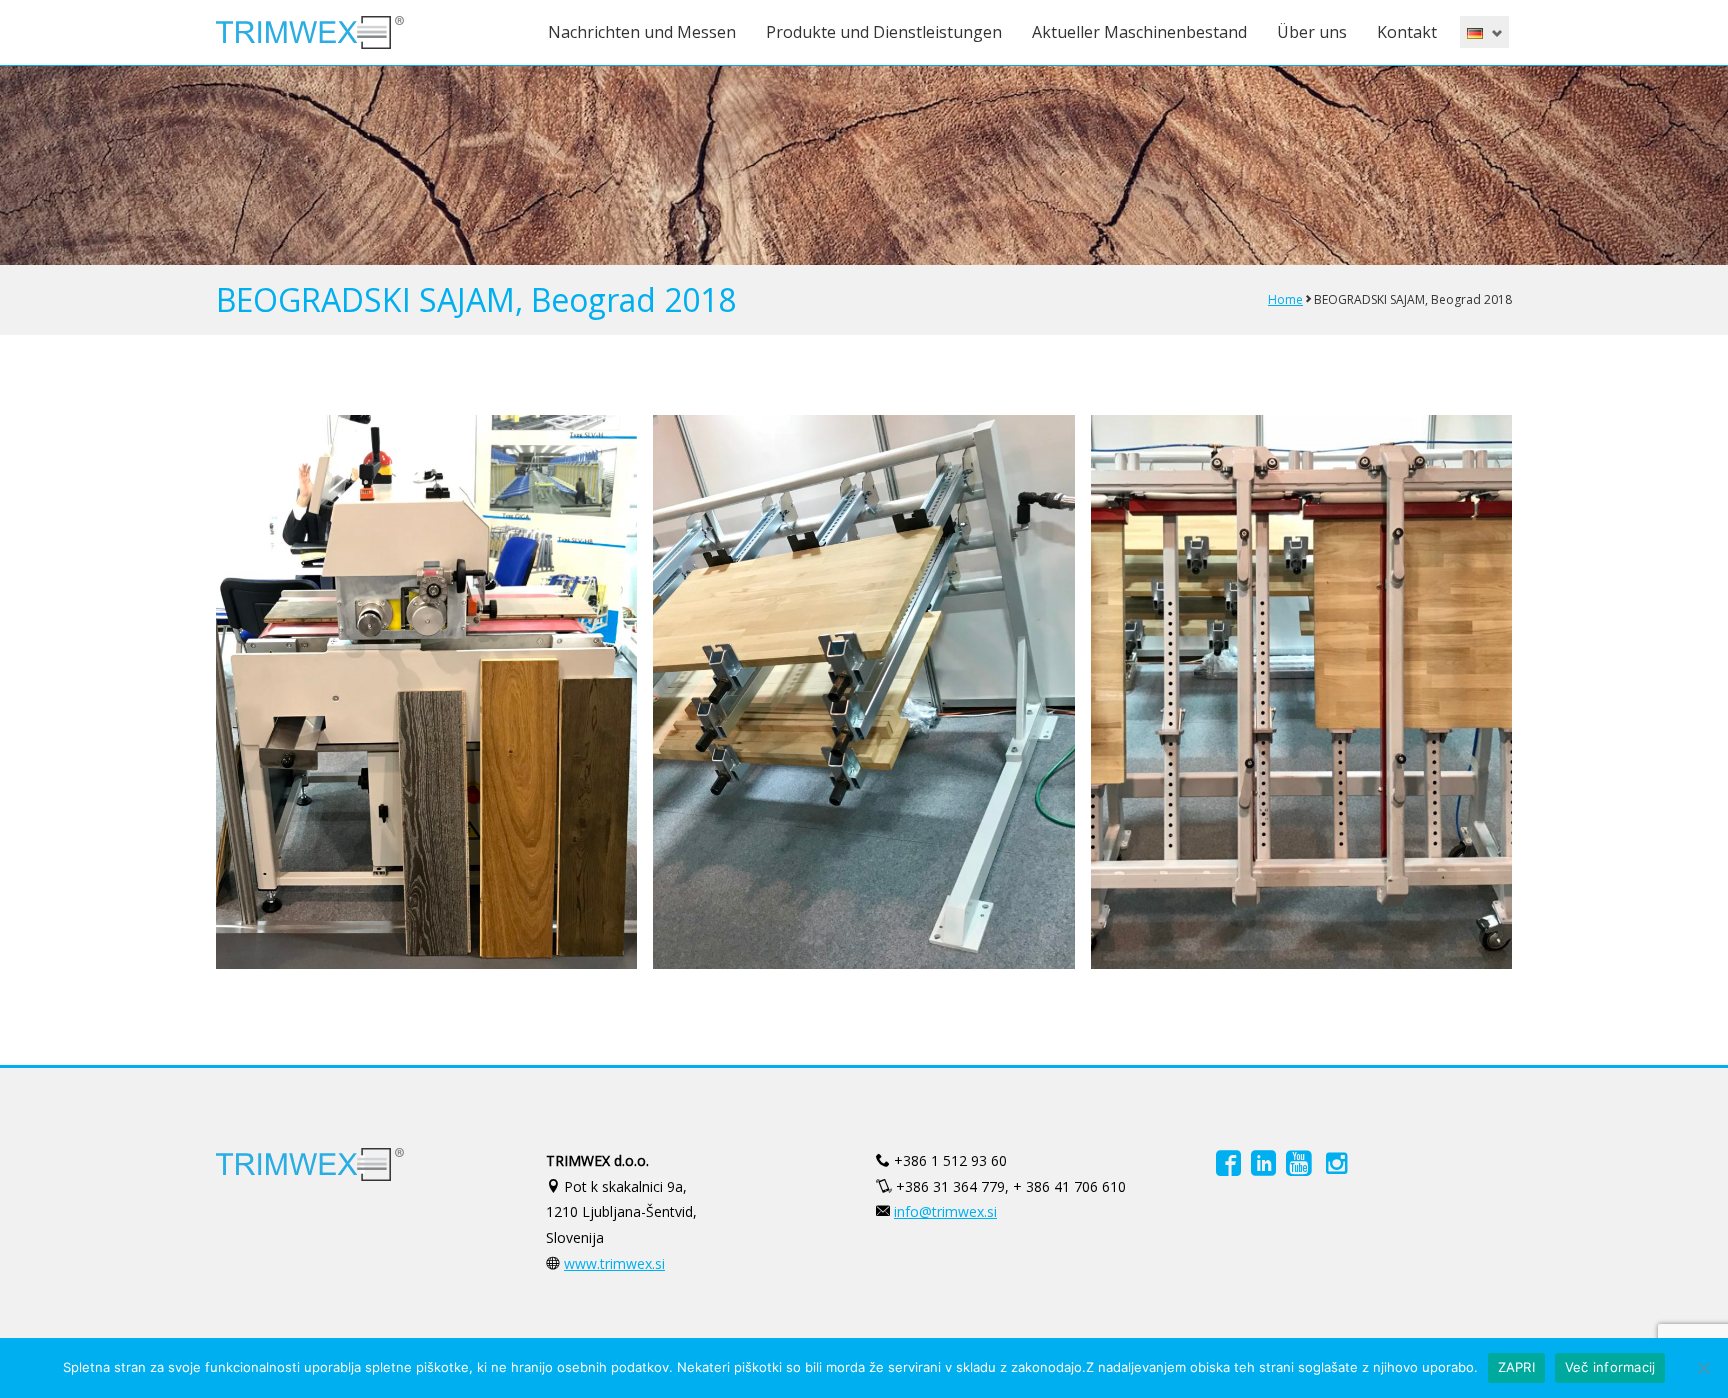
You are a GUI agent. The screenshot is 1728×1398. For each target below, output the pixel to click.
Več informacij (1610, 1367)
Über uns (1312, 32)
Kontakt (1407, 32)
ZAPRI (1516, 1367)
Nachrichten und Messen (642, 32)
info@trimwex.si (945, 1211)
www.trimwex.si (614, 1263)
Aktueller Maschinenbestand (1139, 32)
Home (1285, 299)
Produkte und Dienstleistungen (884, 32)
